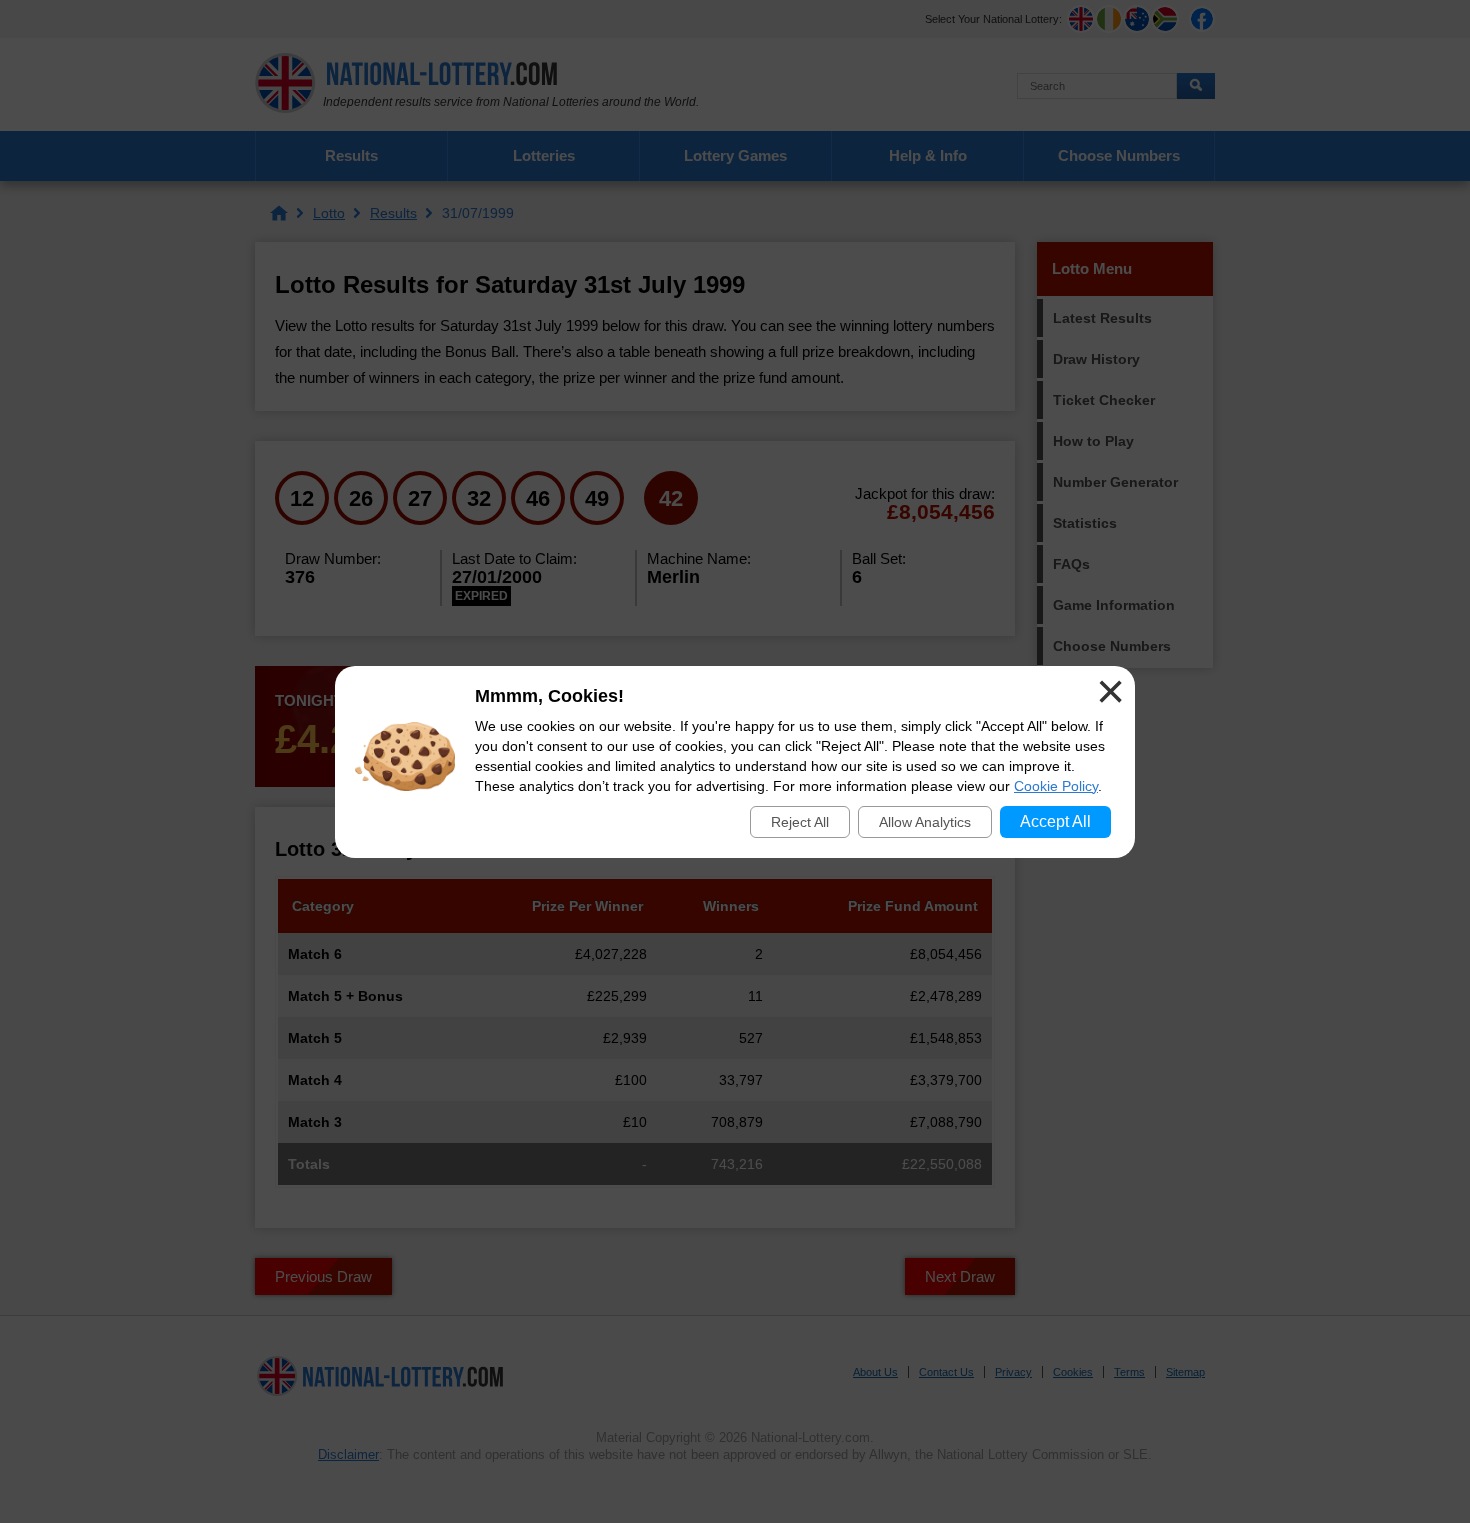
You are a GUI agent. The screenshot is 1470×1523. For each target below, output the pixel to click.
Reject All (800, 822)
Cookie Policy (1056, 786)
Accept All (1055, 821)
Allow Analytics (925, 822)
